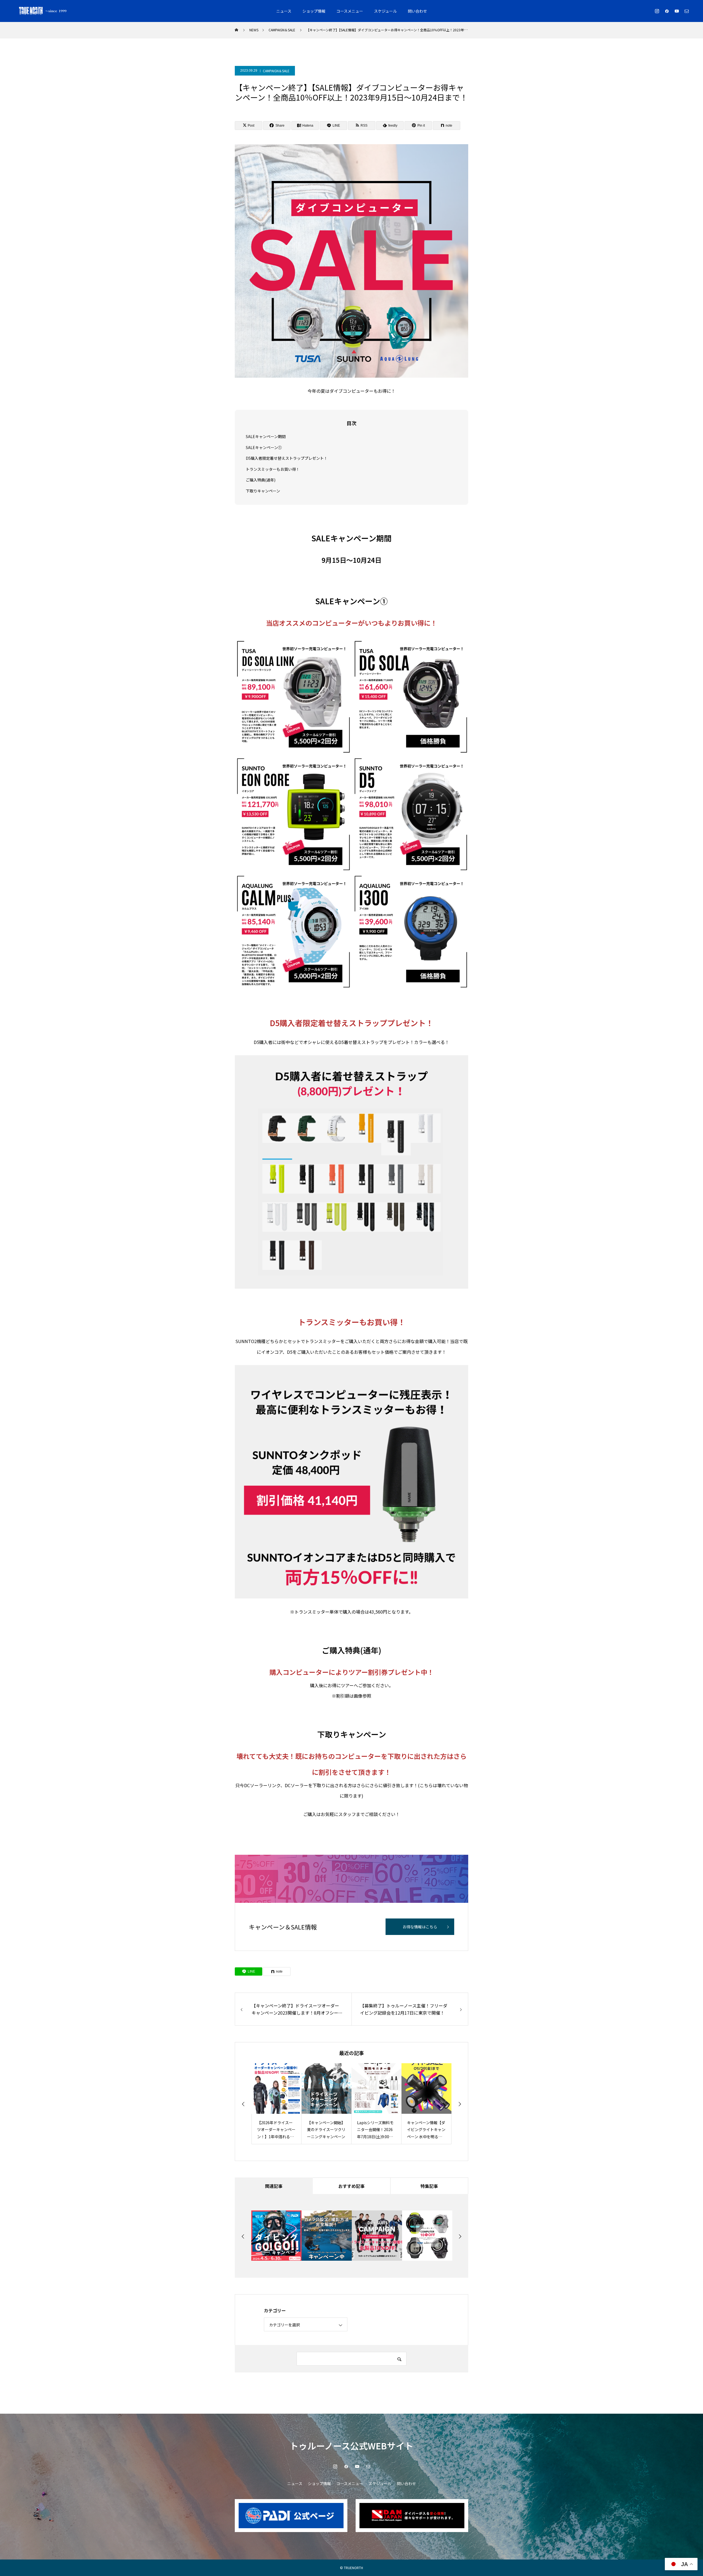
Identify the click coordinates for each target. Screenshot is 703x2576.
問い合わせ (417, 11)
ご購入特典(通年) (261, 480)
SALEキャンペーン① (264, 447)
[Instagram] (657, 11)
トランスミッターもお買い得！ (273, 469)
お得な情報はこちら (420, 1927)
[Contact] (687, 11)
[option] (277, 2104)
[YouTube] (677, 11)
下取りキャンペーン (263, 491)
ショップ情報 (314, 11)
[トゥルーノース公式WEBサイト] (43, 11)
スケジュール (385, 11)
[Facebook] (667, 11)
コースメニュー (350, 11)
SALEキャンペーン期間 (266, 436)
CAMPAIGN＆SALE (276, 71)
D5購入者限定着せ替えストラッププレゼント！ (287, 458)
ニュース (284, 11)
